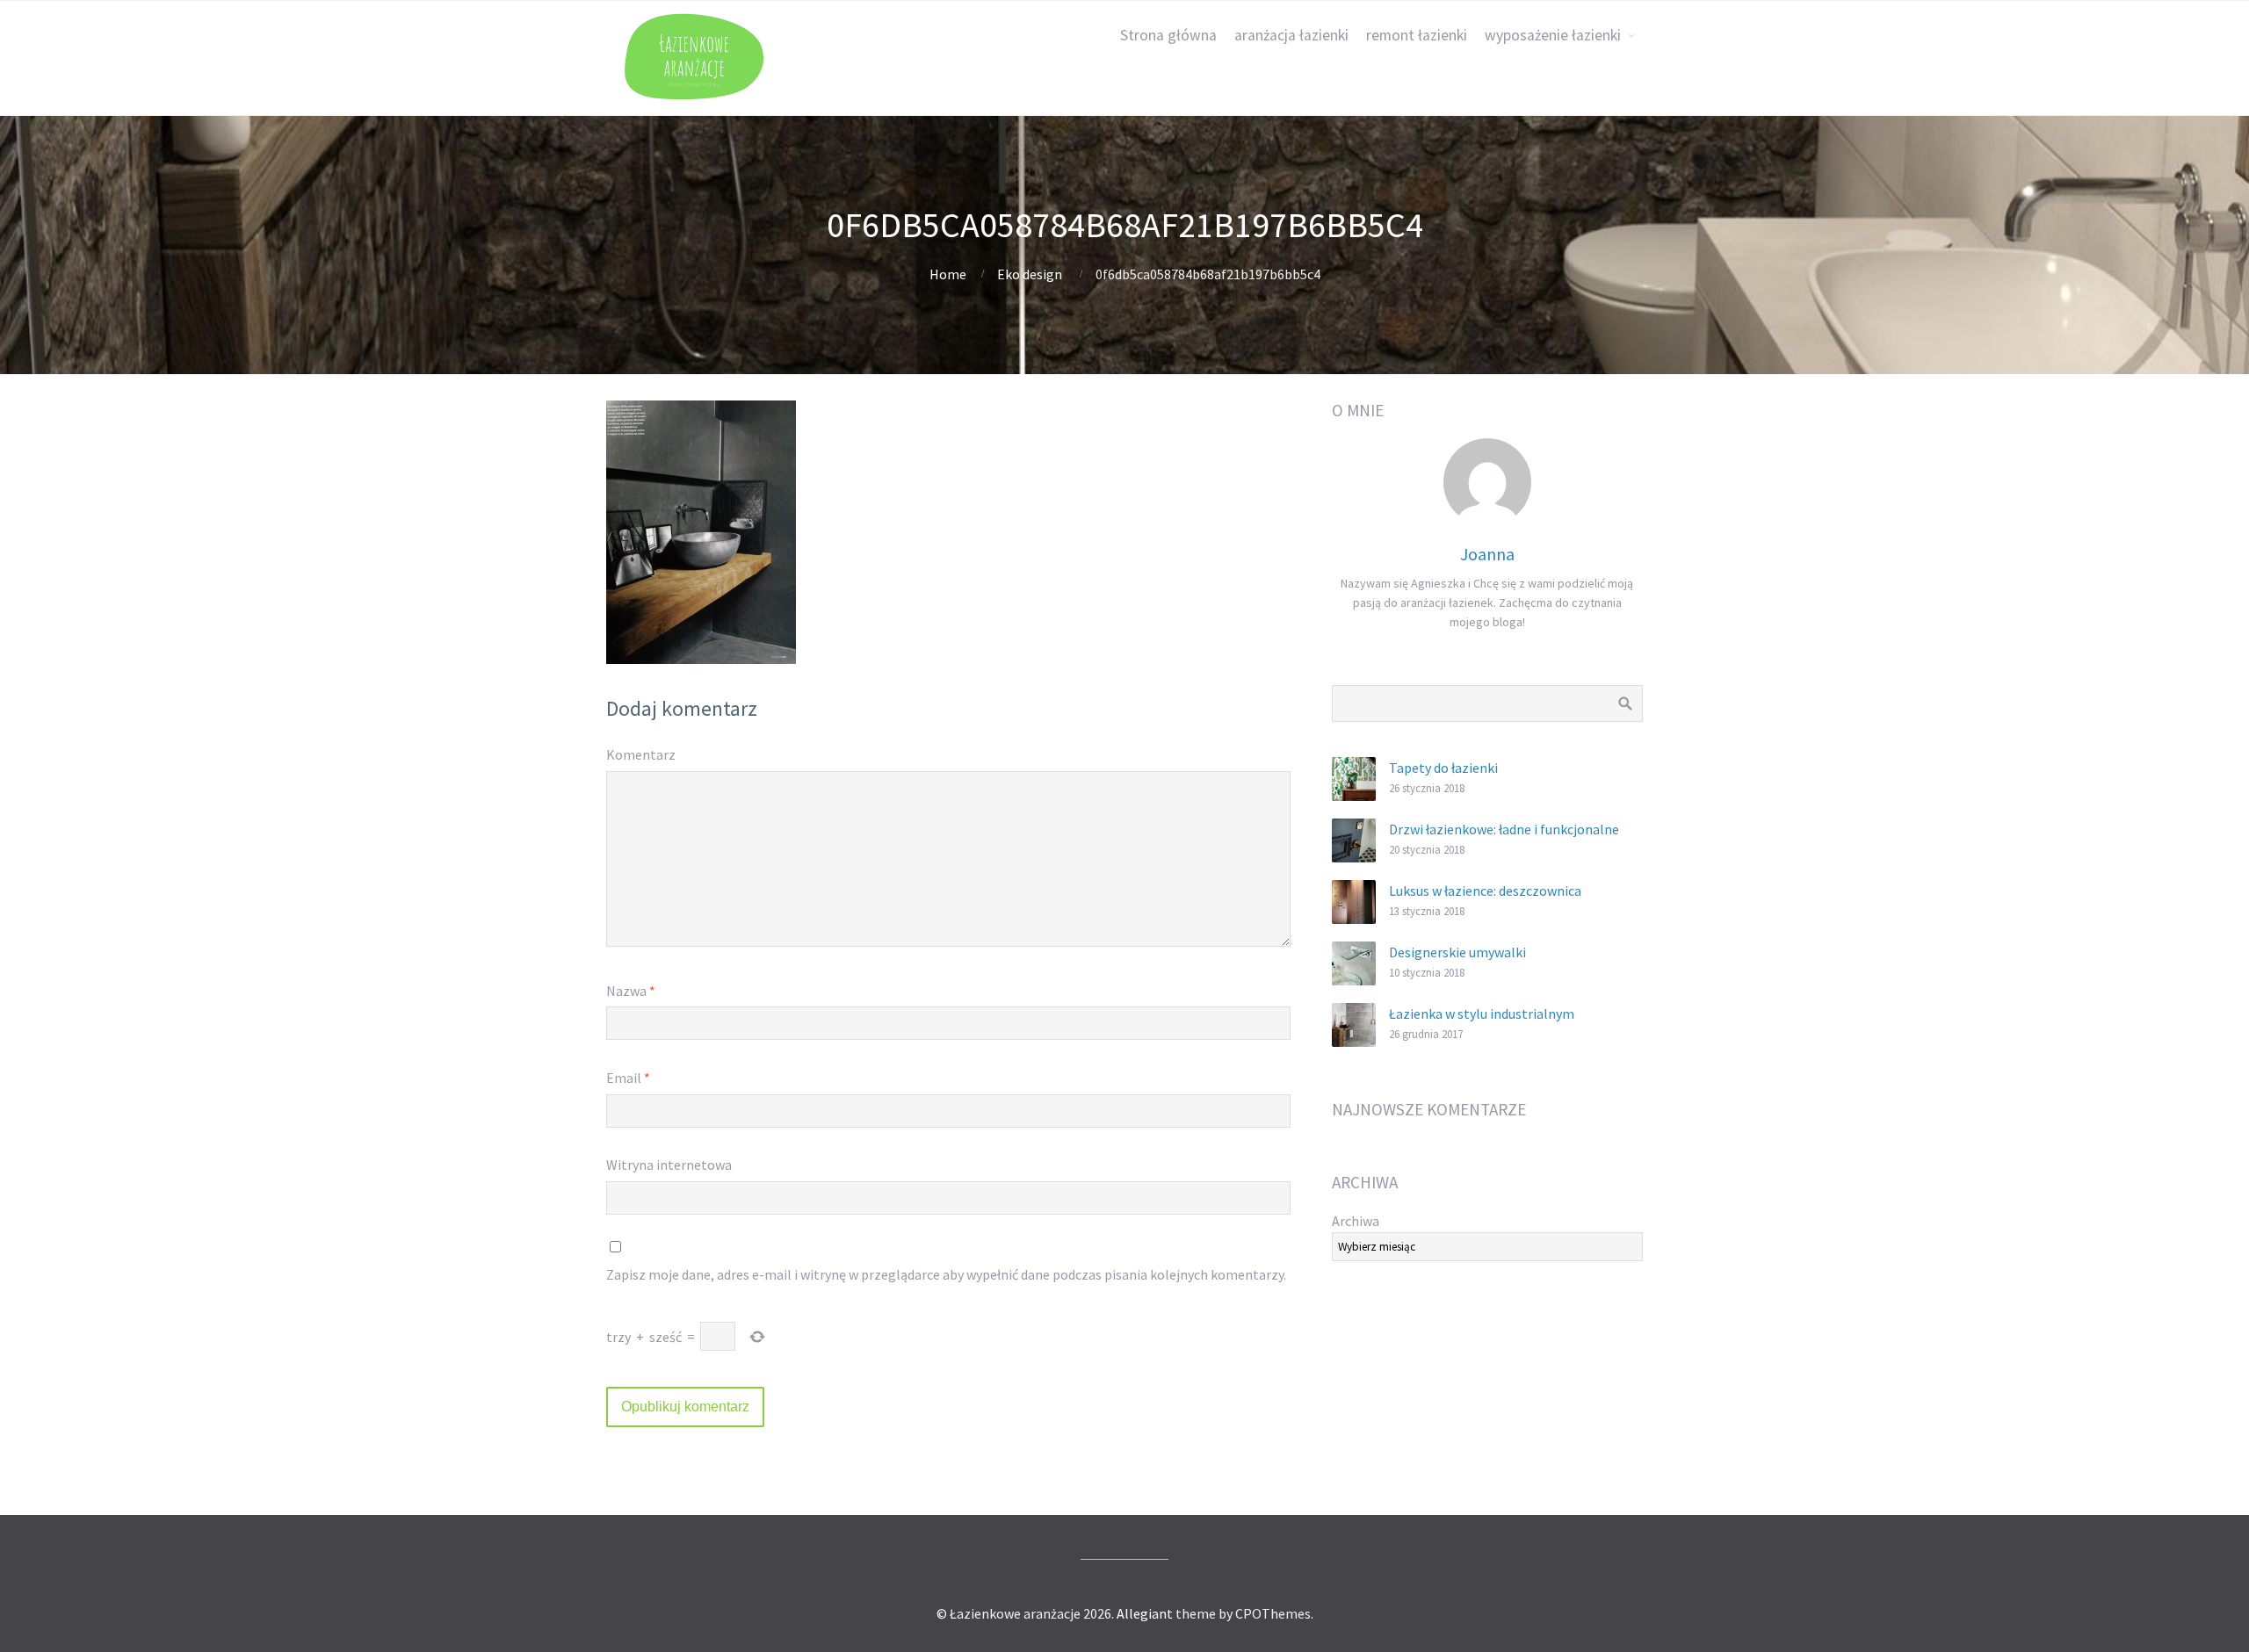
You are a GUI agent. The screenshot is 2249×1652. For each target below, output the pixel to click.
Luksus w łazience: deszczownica (1485, 891)
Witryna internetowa (669, 1165)
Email (628, 1078)
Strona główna (1168, 35)
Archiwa (1356, 1221)
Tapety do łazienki (1443, 768)
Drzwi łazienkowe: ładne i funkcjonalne (1504, 829)
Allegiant (1145, 1613)
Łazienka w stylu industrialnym (1482, 1014)
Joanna (1487, 554)
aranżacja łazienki (1291, 35)
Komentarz (641, 754)
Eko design (1030, 274)
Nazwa (631, 991)
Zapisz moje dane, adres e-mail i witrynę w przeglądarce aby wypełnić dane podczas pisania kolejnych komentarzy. (946, 1274)
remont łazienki (1417, 35)
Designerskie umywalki (1457, 952)
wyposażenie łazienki (1553, 35)
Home (948, 274)
